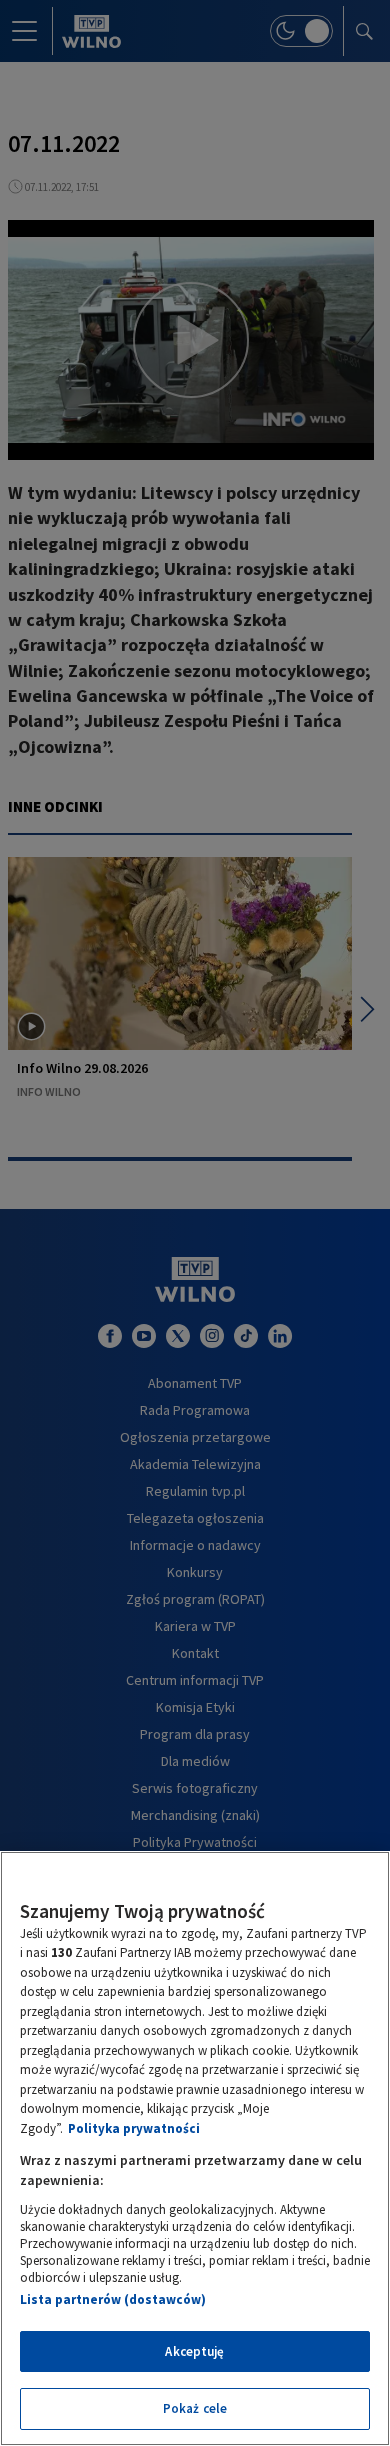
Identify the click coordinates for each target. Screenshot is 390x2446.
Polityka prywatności (134, 2128)
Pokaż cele (195, 2408)
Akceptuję (194, 2351)
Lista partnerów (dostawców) (113, 2299)
